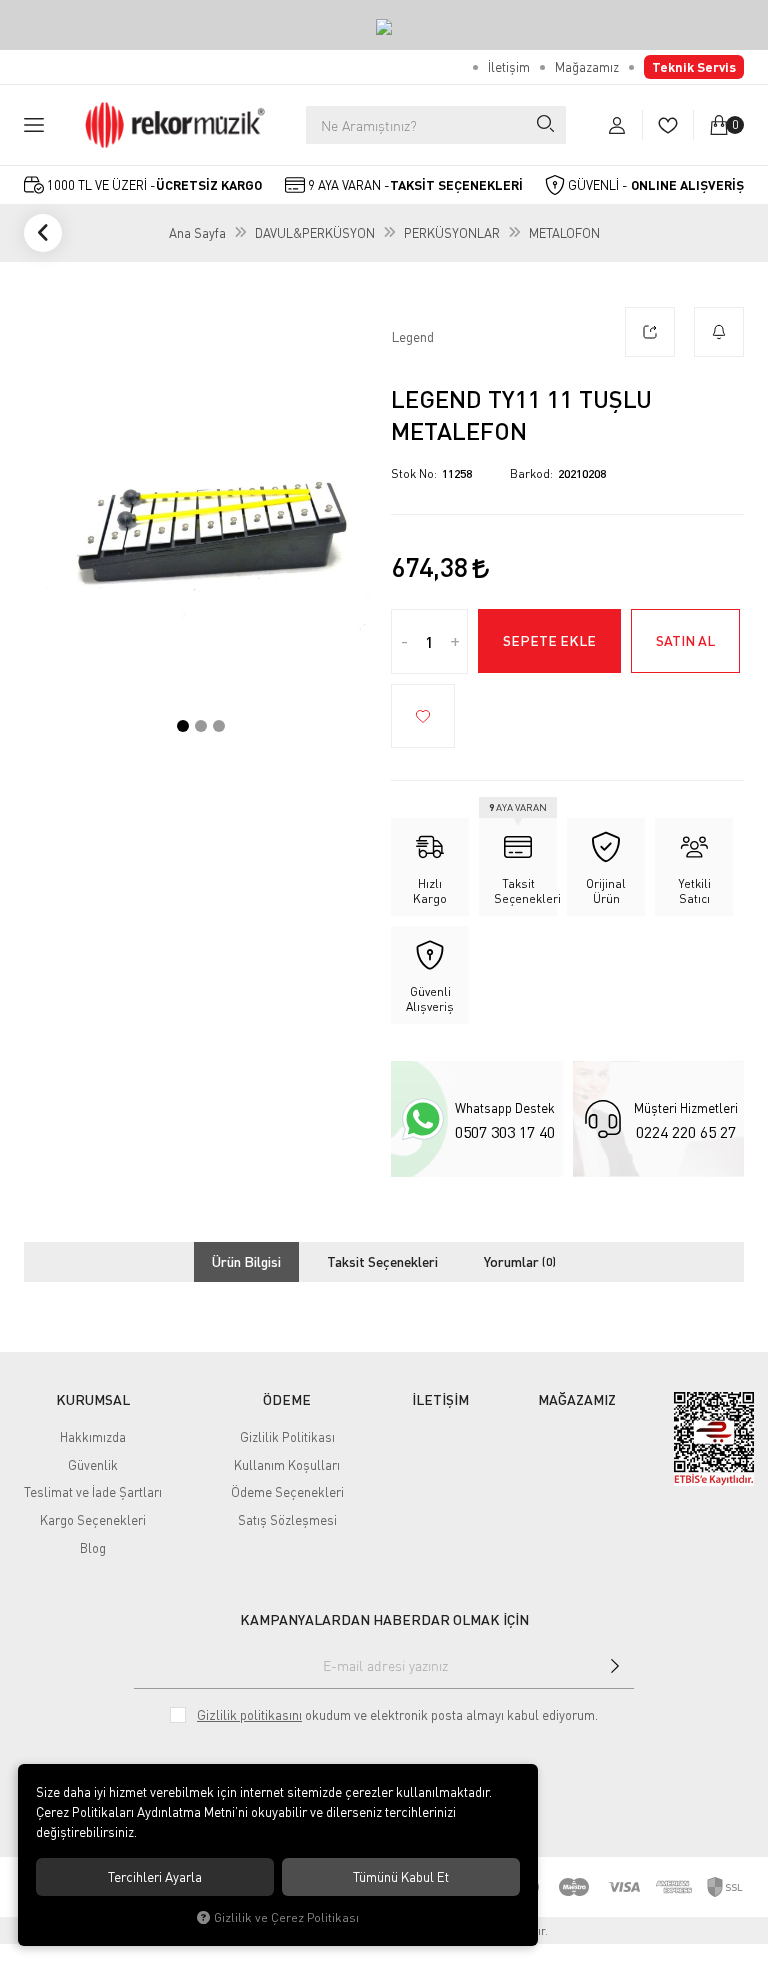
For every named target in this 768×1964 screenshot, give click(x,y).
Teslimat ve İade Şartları (93, 1492)
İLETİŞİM (440, 1400)
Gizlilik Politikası (287, 1437)
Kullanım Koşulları (287, 1465)
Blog (93, 1548)
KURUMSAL (93, 1400)
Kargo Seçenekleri (93, 1520)
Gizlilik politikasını (249, 1715)
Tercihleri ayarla (155, 1877)
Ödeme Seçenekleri (287, 1492)
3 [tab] (219, 726)
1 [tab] (183, 726)
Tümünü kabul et (401, 1877)
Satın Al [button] (685, 640)
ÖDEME (287, 1400)
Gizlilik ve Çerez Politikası (286, 1917)
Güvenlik (93, 1465)
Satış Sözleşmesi (287, 1520)
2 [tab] (201, 726)
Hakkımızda (93, 1437)
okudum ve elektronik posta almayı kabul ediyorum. (397, 1715)
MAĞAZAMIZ (577, 1400)
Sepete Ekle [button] (549, 640)
